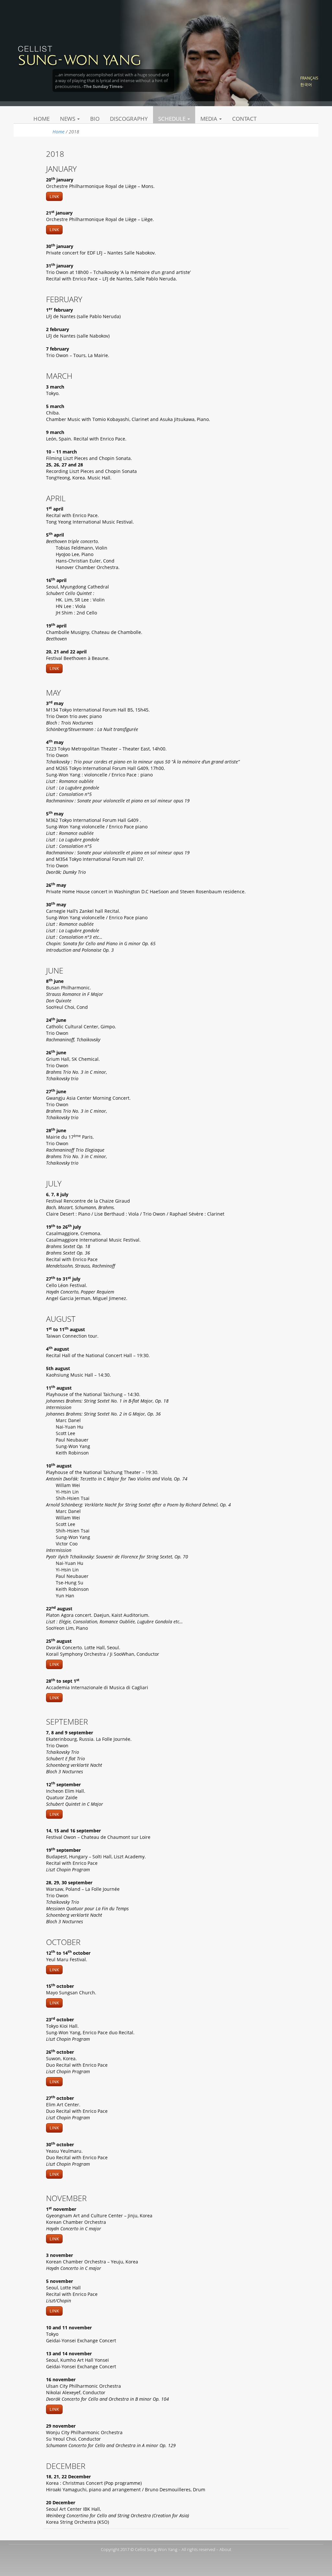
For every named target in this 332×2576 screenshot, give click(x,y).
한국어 (306, 85)
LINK (54, 2409)
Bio (95, 119)
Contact (244, 119)
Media (209, 119)
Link (54, 196)
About (225, 2549)
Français (309, 78)
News (68, 119)
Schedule (172, 119)
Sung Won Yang (79, 55)
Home (41, 119)
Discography (129, 119)
